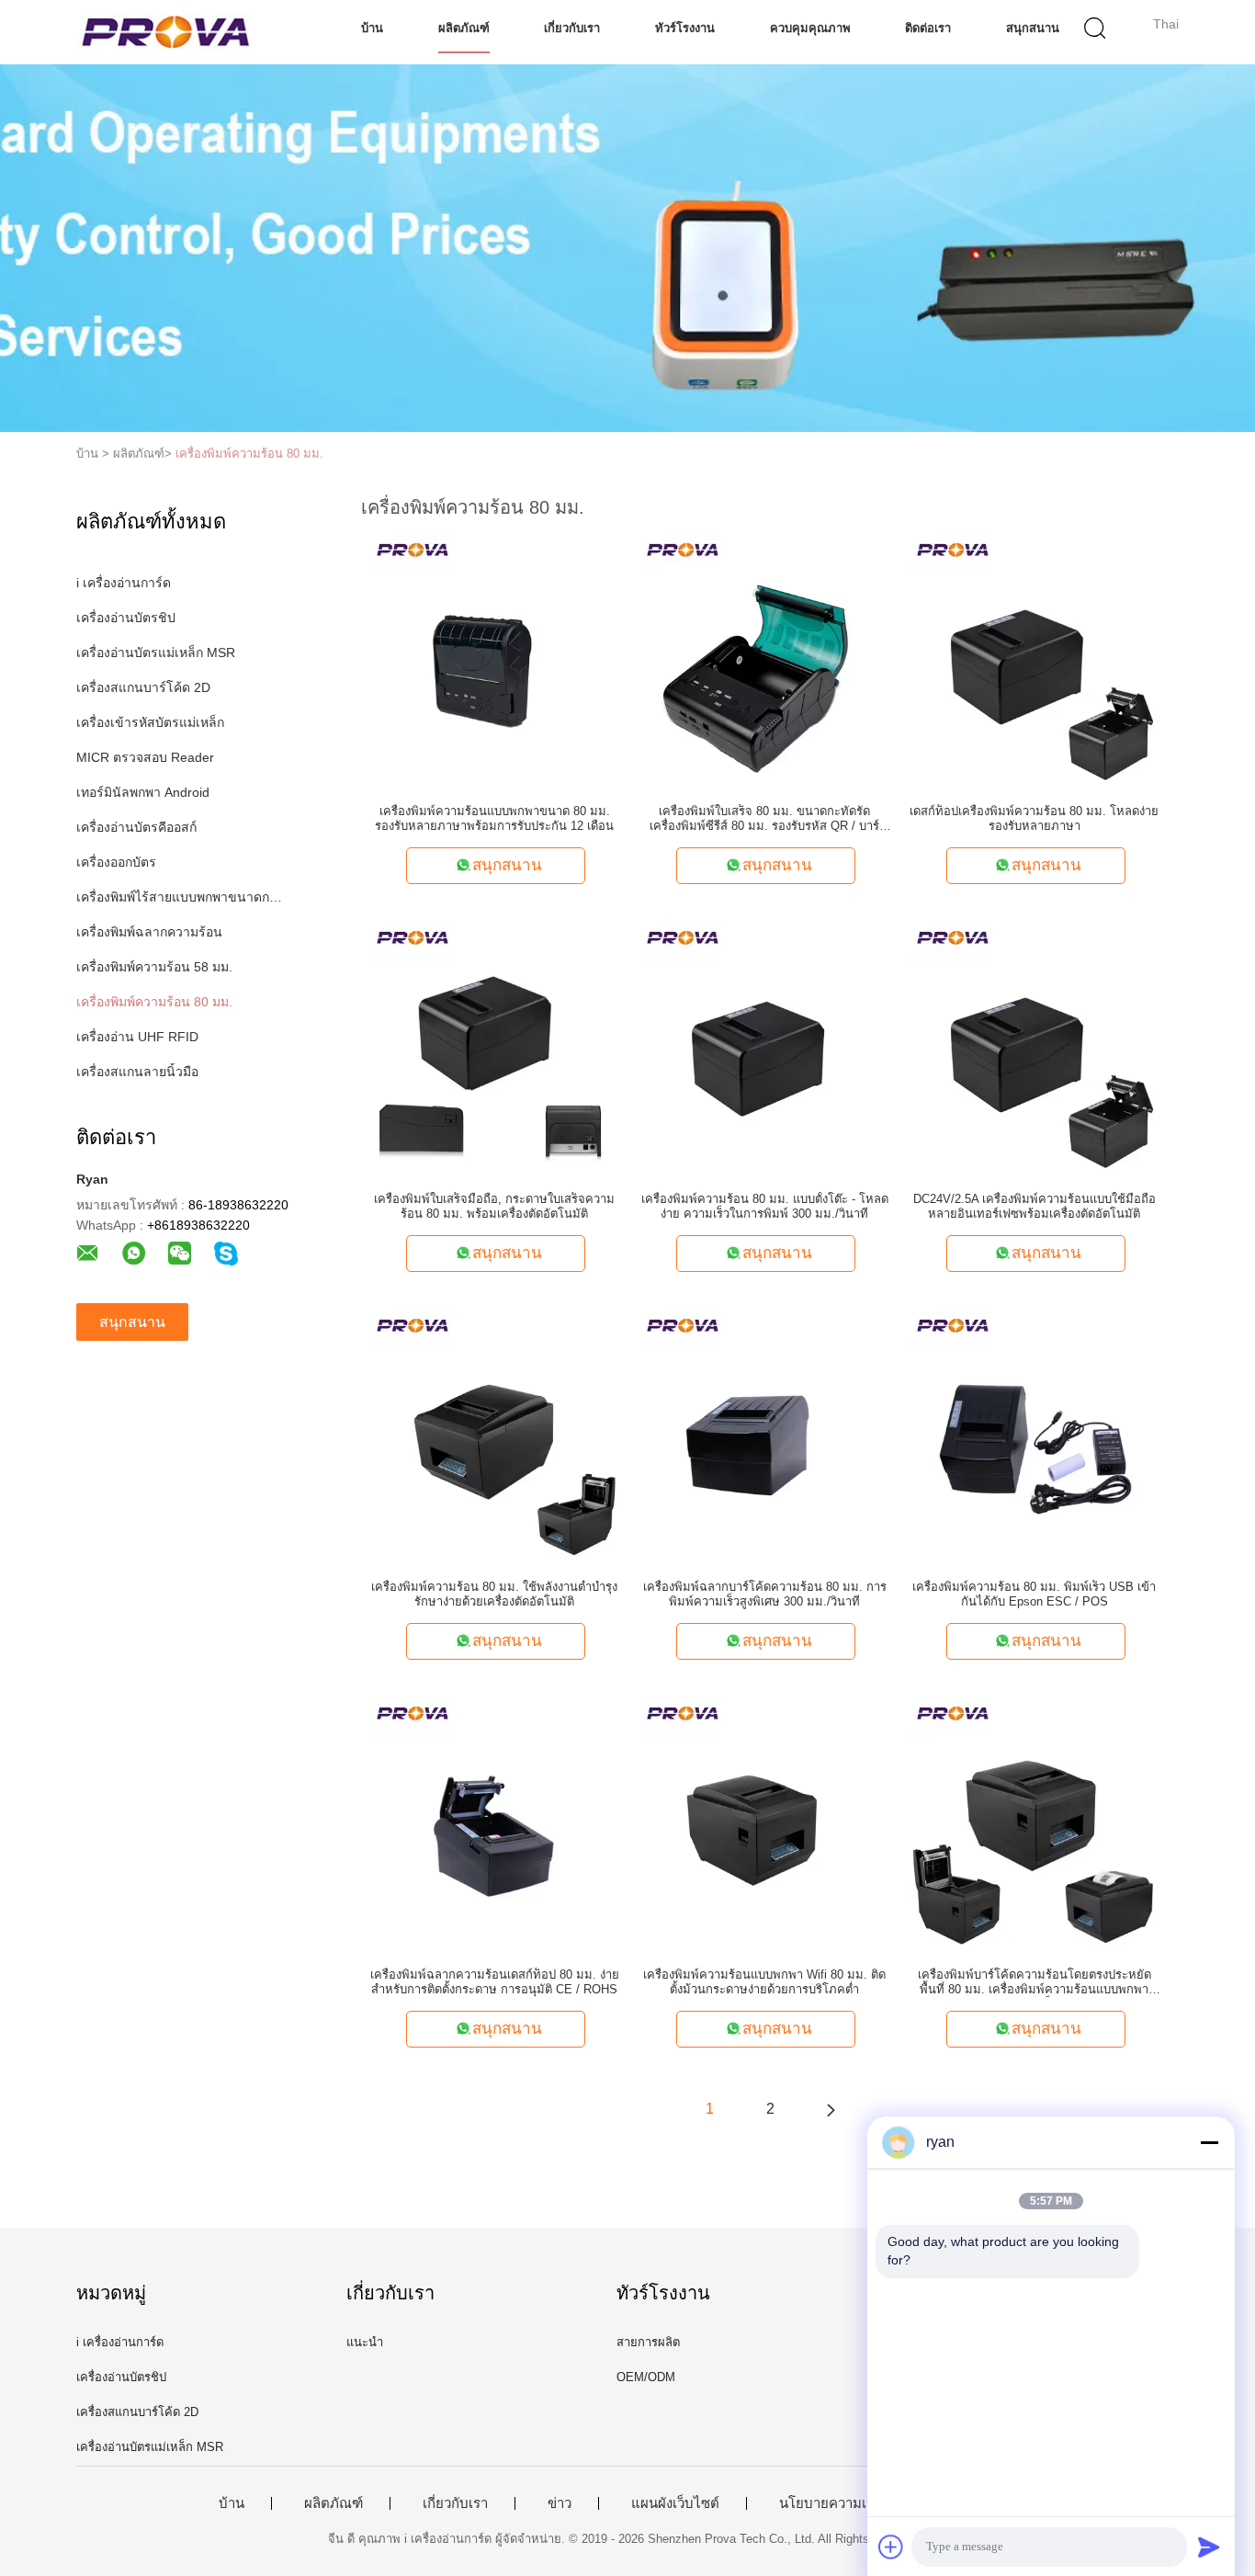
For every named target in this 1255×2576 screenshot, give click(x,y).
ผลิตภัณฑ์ (464, 28)
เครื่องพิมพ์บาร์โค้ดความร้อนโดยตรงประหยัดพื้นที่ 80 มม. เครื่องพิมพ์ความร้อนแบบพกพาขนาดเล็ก (1035, 1982)
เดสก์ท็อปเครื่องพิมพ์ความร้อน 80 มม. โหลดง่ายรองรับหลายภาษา (1034, 818)
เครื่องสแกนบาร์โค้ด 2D (143, 687)
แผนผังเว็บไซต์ (675, 2503)
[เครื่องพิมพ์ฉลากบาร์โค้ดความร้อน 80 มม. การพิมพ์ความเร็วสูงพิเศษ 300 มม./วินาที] (764, 1434)
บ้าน (372, 28)
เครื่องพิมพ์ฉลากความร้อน (149, 932)
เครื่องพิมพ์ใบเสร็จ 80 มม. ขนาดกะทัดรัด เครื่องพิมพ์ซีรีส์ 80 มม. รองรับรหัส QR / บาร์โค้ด (764, 819)
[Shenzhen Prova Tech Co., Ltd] (166, 32)
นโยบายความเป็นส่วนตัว (853, 2503)
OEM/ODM (646, 2377)
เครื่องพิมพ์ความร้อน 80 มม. (249, 454)
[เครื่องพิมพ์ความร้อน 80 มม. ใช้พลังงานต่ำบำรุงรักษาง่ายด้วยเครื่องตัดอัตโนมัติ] (494, 1434)
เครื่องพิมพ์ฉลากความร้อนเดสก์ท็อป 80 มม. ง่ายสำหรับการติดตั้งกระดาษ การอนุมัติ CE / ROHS (495, 1982)
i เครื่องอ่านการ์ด (124, 583)
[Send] (1209, 2547)
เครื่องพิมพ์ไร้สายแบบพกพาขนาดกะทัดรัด (181, 897)
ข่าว (560, 2503)
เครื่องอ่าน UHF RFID (137, 1037)
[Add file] (891, 2547)
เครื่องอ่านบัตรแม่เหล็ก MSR (156, 653)
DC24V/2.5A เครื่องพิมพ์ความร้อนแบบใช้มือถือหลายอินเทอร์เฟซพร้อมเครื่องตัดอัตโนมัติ (1035, 1206)
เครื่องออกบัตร (116, 862)
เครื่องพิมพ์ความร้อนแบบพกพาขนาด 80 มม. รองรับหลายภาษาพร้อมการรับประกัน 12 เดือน (494, 818)
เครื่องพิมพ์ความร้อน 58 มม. (154, 967)
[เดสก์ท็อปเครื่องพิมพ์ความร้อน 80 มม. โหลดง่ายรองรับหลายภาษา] (1035, 658)
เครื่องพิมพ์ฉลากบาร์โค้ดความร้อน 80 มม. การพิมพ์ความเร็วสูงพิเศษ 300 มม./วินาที (765, 1594)
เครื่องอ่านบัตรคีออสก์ (136, 827)
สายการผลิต (648, 2342)
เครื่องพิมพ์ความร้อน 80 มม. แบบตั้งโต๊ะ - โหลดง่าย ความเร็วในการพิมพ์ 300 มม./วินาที (765, 1206)
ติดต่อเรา (928, 28)
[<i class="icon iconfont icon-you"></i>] (831, 2109)
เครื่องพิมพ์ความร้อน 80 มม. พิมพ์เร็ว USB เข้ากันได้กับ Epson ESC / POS (1034, 1594)
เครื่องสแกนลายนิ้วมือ (137, 1072)
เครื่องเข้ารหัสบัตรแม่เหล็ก (150, 722)
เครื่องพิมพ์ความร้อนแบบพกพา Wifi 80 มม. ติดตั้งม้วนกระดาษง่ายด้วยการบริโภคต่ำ (764, 1982)
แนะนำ (365, 2342)
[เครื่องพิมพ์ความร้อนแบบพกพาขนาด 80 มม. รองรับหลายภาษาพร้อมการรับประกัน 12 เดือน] (494, 658)
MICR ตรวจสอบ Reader (145, 757)
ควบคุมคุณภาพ (810, 28)
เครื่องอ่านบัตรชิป (126, 618)
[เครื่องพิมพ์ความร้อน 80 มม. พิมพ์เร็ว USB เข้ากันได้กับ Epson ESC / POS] (1035, 1434)
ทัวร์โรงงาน (685, 28)
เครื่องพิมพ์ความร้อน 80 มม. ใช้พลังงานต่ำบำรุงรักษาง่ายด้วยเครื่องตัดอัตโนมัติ (494, 1594)
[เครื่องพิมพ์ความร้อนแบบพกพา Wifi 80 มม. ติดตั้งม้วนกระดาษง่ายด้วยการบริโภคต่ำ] (764, 1821)
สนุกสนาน (1033, 28)
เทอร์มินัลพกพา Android (143, 792)
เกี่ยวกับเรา (572, 28)
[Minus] (1209, 2142)
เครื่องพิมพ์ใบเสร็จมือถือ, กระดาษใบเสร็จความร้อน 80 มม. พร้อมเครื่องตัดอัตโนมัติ (494, 1206)
